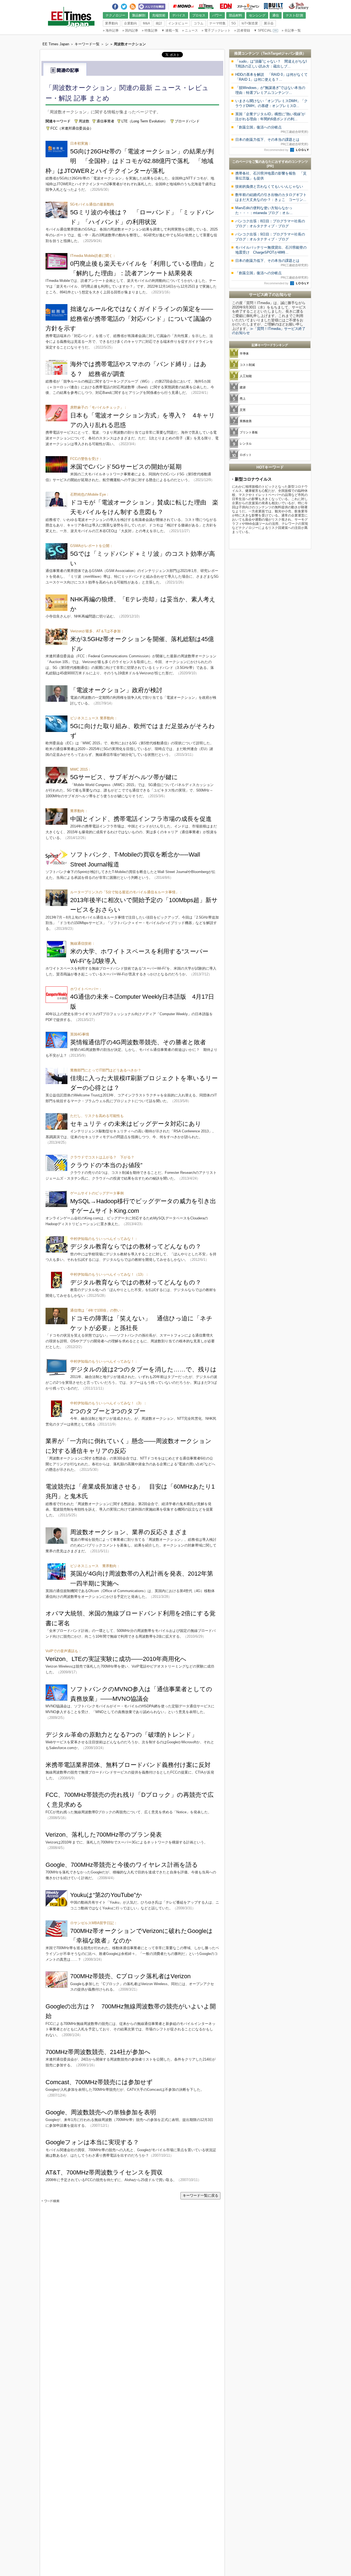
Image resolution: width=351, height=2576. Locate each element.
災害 (243, 410)
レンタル (246, 444)
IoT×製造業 (250, 23)
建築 (243, 387)
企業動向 (131, 23)
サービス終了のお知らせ (270, 294)
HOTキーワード (270, 467)
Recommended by (277, 150)
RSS (133, 5)
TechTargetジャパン (279, 53)
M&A (146, 23)
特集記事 (150, 30)
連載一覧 (170, 30)
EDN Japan (226, 6)
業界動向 (112, 23)
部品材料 (236, 15)
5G (234, 23)
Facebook (115, 5)
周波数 (84, 121)
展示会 (269, 23)
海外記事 (111, 30)
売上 (243, 399)
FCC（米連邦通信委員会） (72, 128)
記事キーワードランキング (270, 345)
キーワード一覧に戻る (200, 2195)
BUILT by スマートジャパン (273, 6)
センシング (257, 15)
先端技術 (159, 15)
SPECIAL (263, 30)
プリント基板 (249, 432)
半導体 (244, 353)
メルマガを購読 (152, 6)
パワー (217, 15)
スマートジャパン (248, 6)
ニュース (190, 30)
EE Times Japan (206, 6)
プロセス (199, 15)
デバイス (179, 15)
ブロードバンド (187, 121)
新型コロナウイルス (253, 479)
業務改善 (246, 421)
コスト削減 (247, 365)
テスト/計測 (294, 15)
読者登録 (242, 30)
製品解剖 (139, 15)
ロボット (246, 455)
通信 (276, 15)
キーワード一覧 (87, 44)
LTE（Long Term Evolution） (145, 121)
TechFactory (299, 6)
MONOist (183, 6)
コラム (199, 23)
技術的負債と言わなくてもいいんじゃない (269, 186)
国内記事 (130, 30)
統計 (159, 23)
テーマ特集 (217, 23)
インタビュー (178, 23)
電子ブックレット (216, 30)
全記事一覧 (291, 30)
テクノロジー (115, 15)
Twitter (124, 5)
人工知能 (246, 376)
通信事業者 (105, 121)
